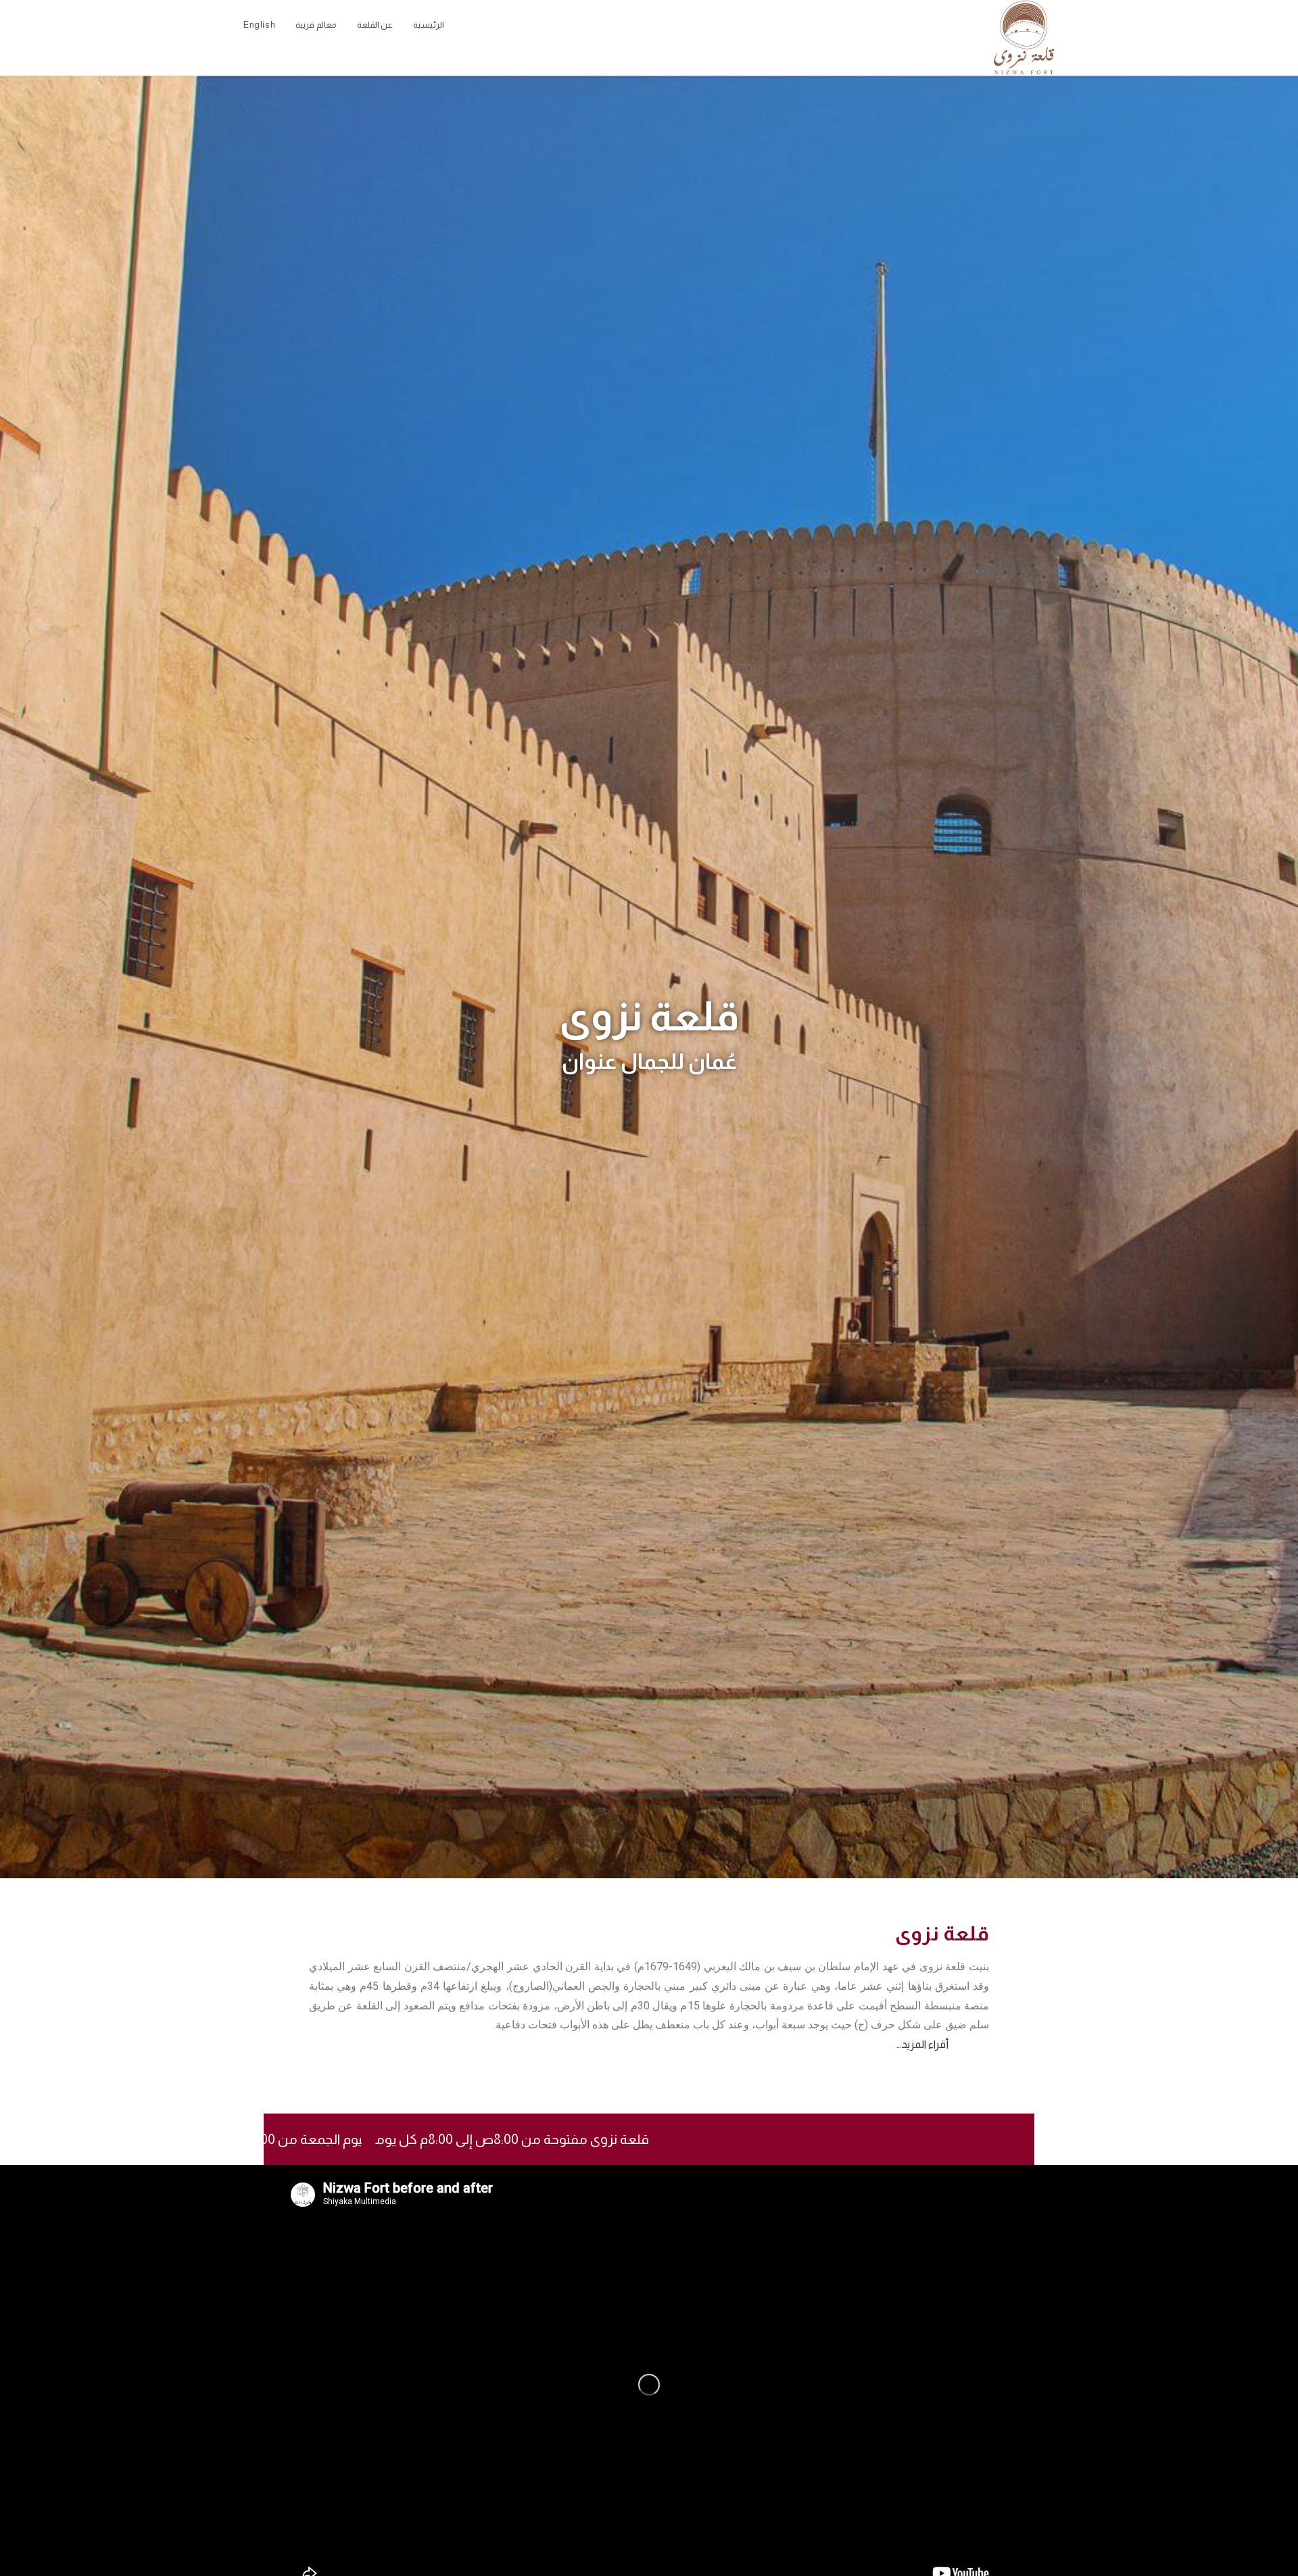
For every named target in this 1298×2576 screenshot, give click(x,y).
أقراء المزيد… (922, 2044)
